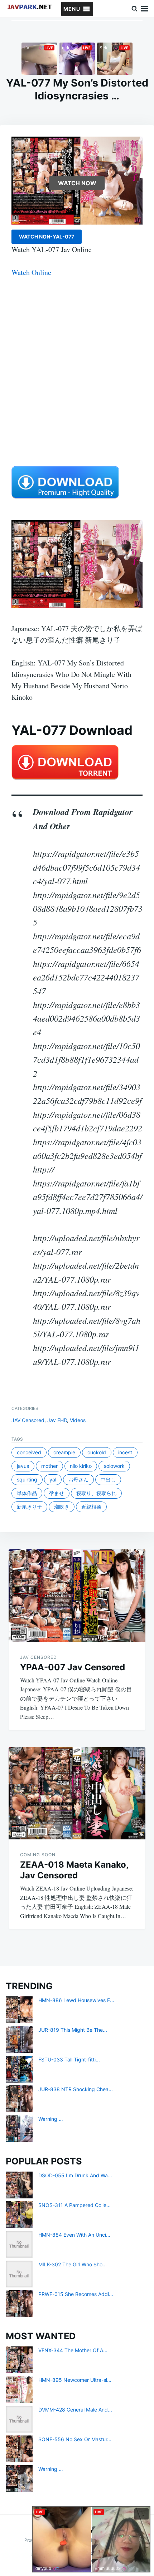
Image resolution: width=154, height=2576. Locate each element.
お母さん (78, 1479)
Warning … (51, 2119)
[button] (72, 9)
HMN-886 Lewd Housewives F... (76, 2000)
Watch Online (31, 272)
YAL (53, 1479)
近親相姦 (91, 1507)
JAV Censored (28, 1420)
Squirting (27, 1479)
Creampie (64, 1452)
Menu (145, 9)
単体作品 (27, 1493)
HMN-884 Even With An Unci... (74, 2235)
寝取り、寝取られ (96, 1493)
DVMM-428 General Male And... (75, 2410)
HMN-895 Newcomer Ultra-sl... (75, 2380)
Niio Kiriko (81, 1466)
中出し (108, 1479)
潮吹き (62, 1507)
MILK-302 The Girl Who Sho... (73, 2264)
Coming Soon (38, 1855)
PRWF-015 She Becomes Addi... (76, 2294)
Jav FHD (57, 1420)
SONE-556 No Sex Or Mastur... (75, 2439)
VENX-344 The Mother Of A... (73, 2350)
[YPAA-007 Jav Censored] (77, 1596)
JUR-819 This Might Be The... (73, 2030)
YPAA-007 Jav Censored (73, 1667)
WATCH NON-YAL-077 (47, 237)
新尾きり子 (29, 1507)
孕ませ (57, 1493)
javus (23, 1466)
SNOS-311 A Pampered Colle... (74, 2205)
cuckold (97, 1452)
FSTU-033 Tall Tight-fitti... (69, 2059)
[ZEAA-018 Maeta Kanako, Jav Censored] (77, 1793)
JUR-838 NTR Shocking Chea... (76, 2089)
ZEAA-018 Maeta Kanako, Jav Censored (74, 1870)
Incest (125, 1452)
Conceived (29, 1452)
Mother (49, 1466)
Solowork (114, 1466)
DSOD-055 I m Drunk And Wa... (75, 2175)
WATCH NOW (77, 183)
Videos (78, 1420)
